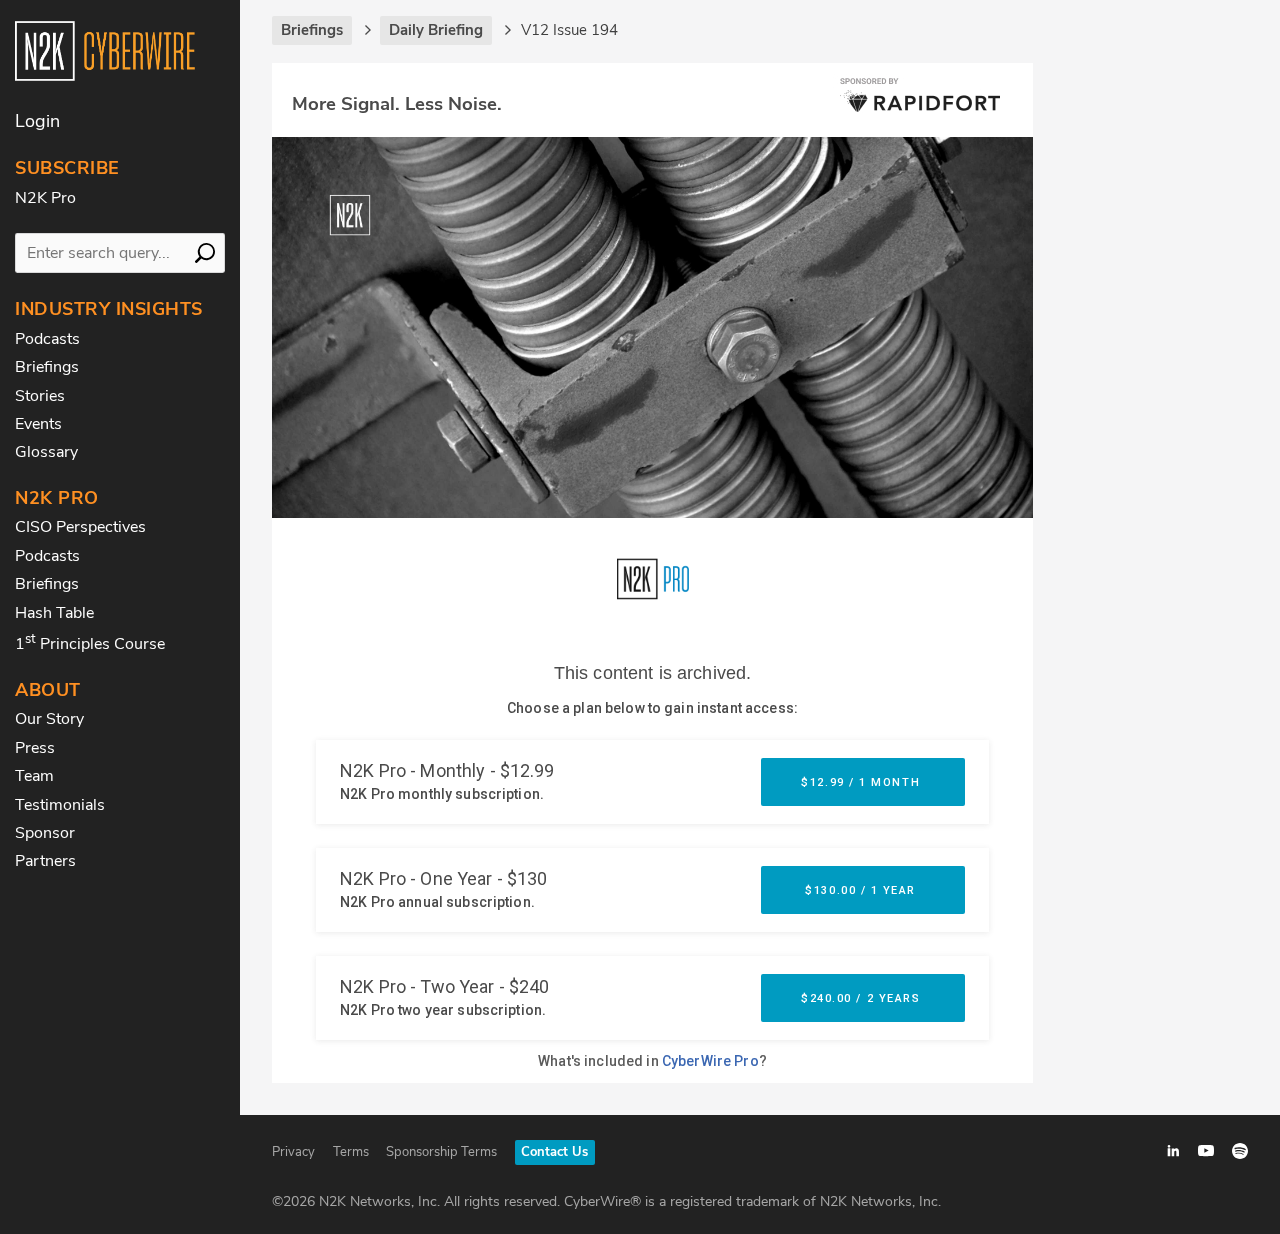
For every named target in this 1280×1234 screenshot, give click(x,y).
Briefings (47, 367)
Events (38, 424)
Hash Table (54, 613)
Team (34, 776)
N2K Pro (45, 198)
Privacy (293, 1152)
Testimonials (60, 805)
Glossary (46, 452)
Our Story (49, 719)
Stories (40, 396)
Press (35, 748)
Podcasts (47, 339)
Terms (351, 1152)
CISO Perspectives (80, 527)
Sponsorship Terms (441, 1152)
